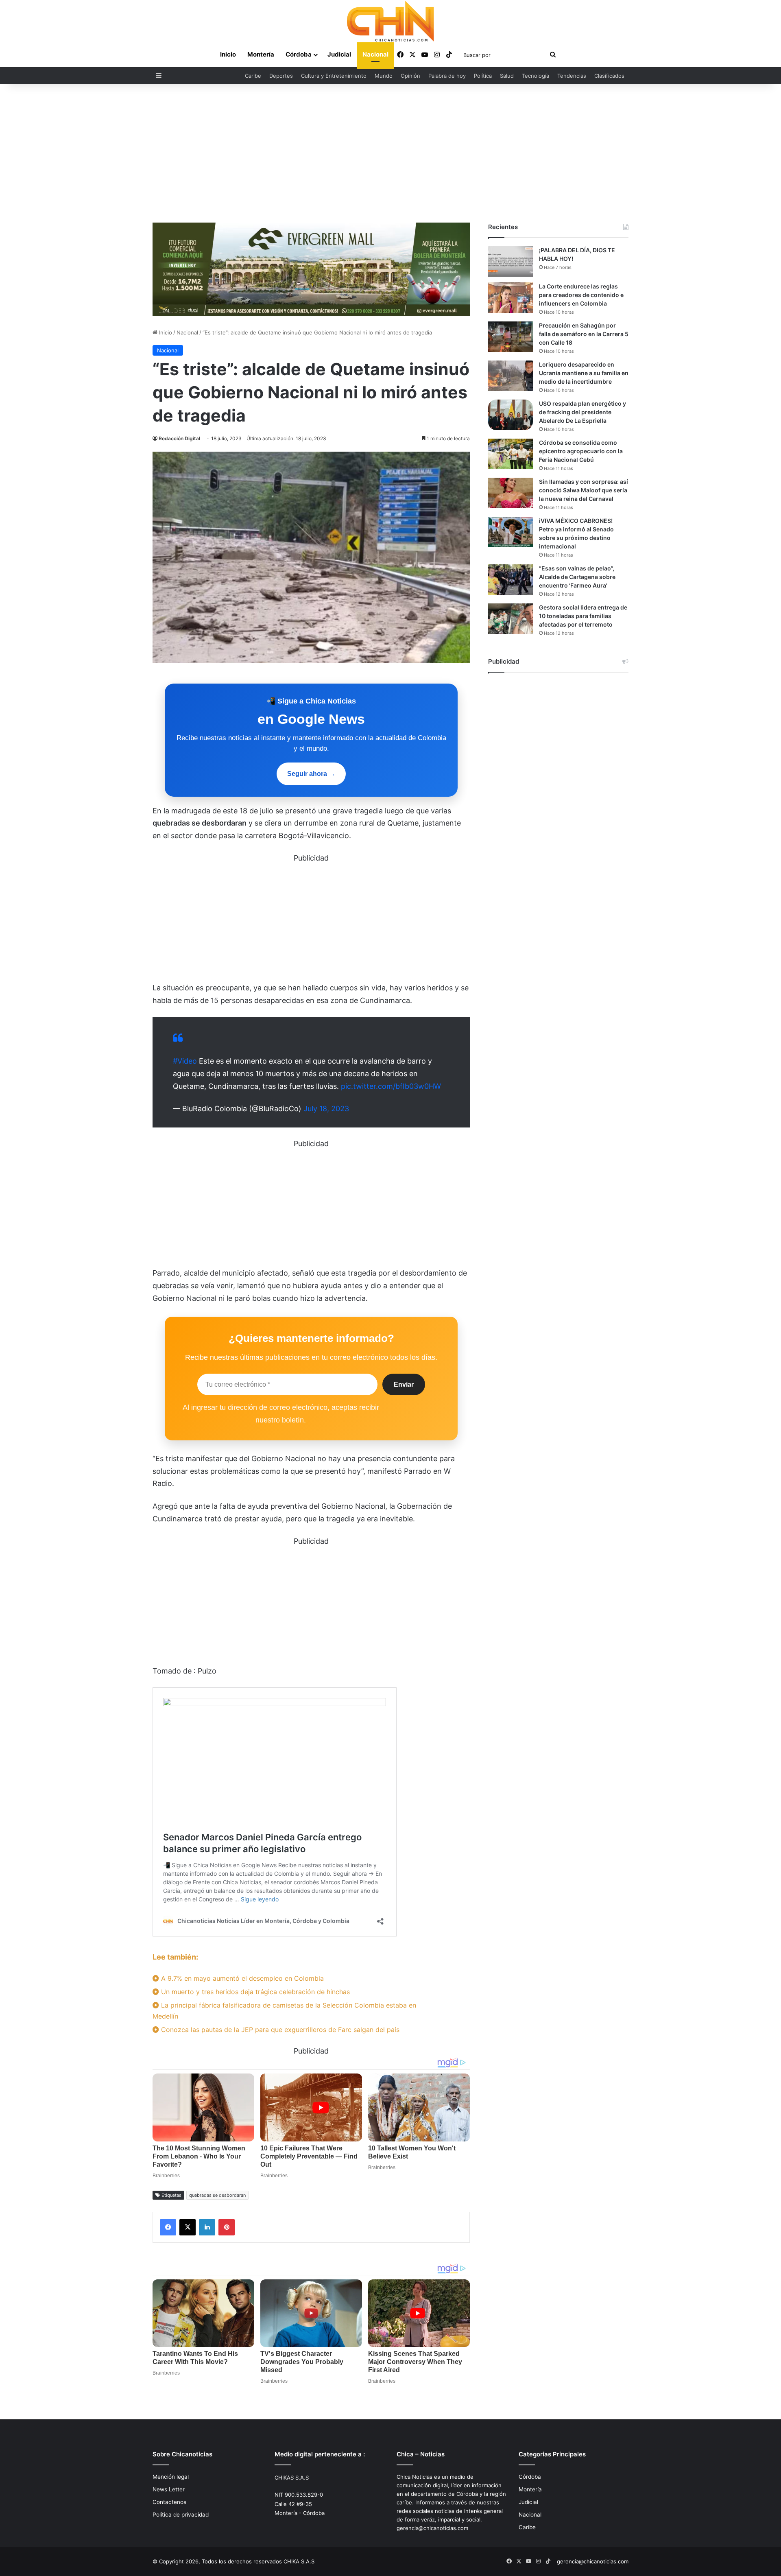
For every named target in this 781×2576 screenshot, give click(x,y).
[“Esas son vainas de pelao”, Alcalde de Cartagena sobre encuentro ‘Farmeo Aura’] (510, 580)
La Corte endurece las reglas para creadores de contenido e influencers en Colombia (581, 295)
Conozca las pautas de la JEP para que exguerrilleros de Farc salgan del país (279, 2030)
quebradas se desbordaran (217, 2195)
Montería (261, 54)
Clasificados (609, 76)
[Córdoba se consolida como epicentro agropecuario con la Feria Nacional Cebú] (510, 454)
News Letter (169, 2489)
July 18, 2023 (326, 1109)
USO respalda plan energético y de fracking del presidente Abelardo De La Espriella (582, 412)
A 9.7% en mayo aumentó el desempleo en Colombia (241, 1978)
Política (483, 76)
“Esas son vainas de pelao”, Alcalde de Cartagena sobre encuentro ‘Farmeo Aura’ (577, 577)
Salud (507, 76)
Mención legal (171, 2477)
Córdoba (299, 54)
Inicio (228, 54)
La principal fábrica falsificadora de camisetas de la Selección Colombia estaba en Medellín (284, 2011)
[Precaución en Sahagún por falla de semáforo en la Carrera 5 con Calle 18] (510, 337)
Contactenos (169, 2502)
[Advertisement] (390, 153)
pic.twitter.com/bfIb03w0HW (391, 1086)
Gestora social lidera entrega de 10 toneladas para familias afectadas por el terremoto (583, 616)
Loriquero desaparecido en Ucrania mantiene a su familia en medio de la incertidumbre (584, 373)
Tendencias (572, 76)
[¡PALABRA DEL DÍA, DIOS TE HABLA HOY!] (510, 261)
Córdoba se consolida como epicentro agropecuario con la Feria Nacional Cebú (581, 451)
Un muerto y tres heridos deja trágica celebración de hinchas (254, 1992)
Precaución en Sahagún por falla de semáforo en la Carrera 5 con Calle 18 (584, 334)
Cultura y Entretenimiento (334, 76)
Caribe (253, 76)
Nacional (375, 54)
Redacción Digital (179, 438)
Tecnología (536, 76)
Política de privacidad (181, 2515)
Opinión (410, 76)
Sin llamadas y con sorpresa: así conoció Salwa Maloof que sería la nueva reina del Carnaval (584, 490)
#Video (185, 1061)
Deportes (281, 76)
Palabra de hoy (447, 76)
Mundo (384, 76)
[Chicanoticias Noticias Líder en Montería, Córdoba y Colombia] (390, 21)
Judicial (339, 54)
